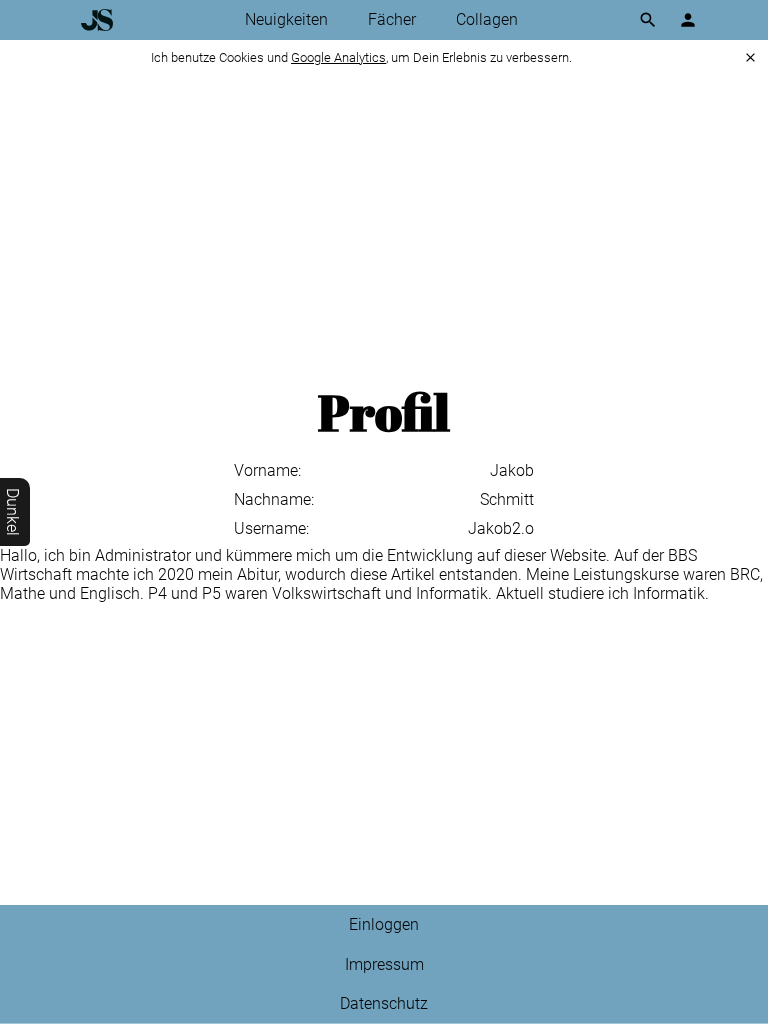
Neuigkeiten (286, 19)
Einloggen (384, 924)
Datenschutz (384, 1003)
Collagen (487, 19)
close (750, 57)
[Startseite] (97, 20)
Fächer (392, 19)
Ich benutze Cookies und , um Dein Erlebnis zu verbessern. (361, 57)
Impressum (384, 964)
